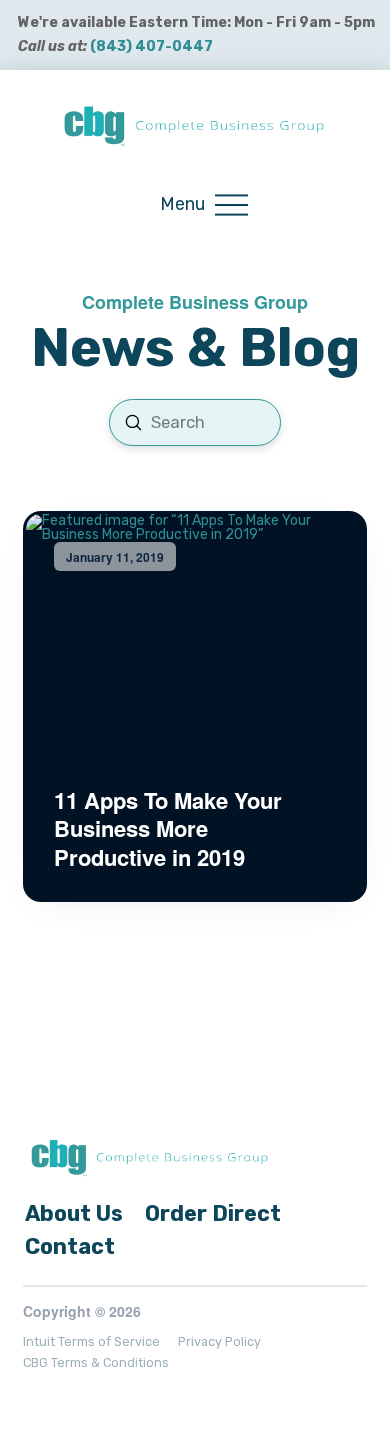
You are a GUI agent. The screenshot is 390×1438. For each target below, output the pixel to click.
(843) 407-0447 (151, 46)
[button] (204, 205)
